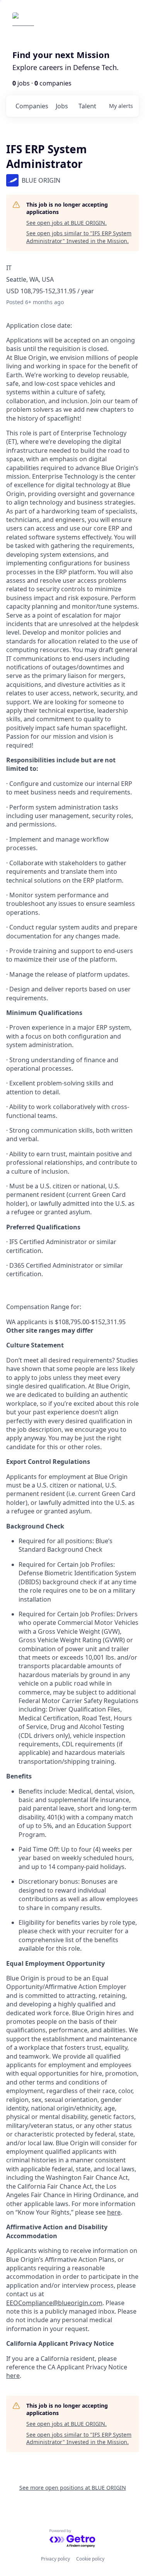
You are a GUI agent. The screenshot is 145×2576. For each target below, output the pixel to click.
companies (32, 106)
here (114, 2212)
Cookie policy (90, 2559)
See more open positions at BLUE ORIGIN (73, 2488)
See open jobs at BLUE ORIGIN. (67, 223)
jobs (62, 106)
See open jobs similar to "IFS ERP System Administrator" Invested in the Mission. (79, 237)
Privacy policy (55, 2559)
